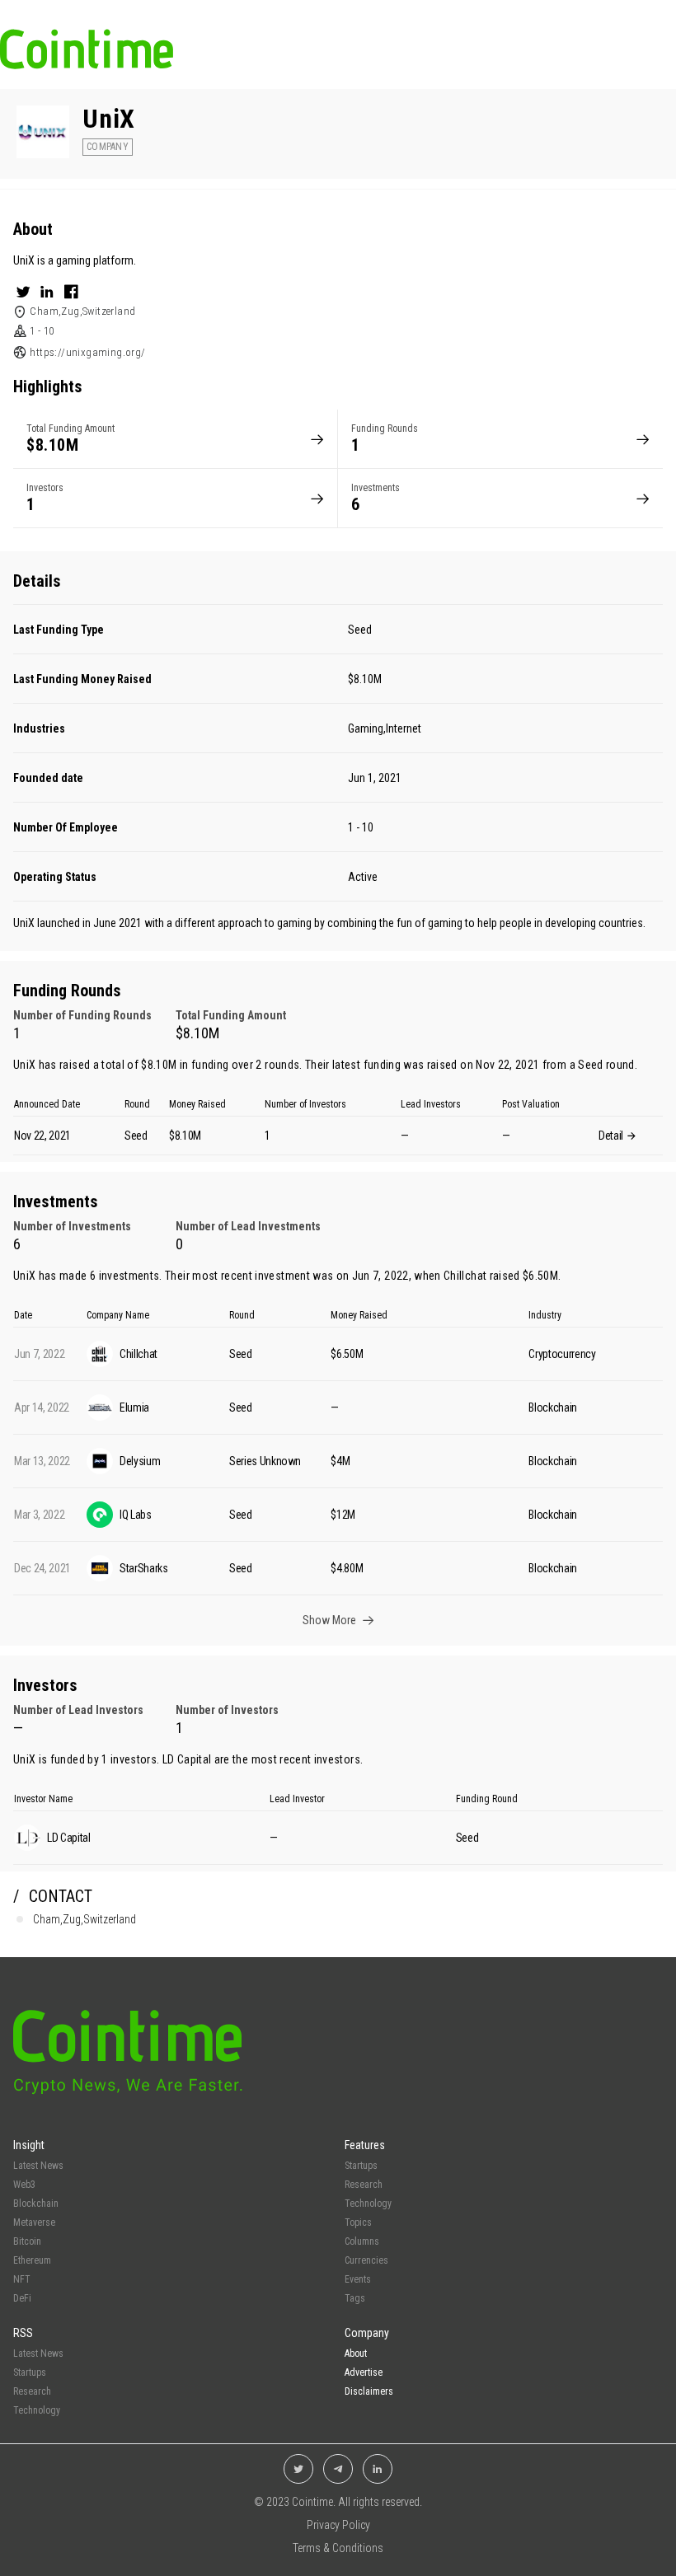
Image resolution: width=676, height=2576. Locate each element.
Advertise (364, 2372)
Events (358, 2279)
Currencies (366, 2260)
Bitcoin (27, 2241)
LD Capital (187, 1759)
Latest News (38, 2166)
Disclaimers (369, 2391)
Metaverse (34, 2222)
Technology (368, 2204)
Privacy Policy (338, 2525)
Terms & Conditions (338, 2548)
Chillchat (465, 1276)
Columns (362, 2241)
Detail (612, 1136)
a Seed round (602, 1065)
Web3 (24, 2185)
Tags (355, 2298)
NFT (22, 2279)
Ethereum (32, 2260)
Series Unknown (265, 1461)
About (356, 2354)
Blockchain (36, 2204)
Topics (358, 2222)
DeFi (22, 2298)
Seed (360, 630)
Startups (361, 2166)
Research (364, 2185)
